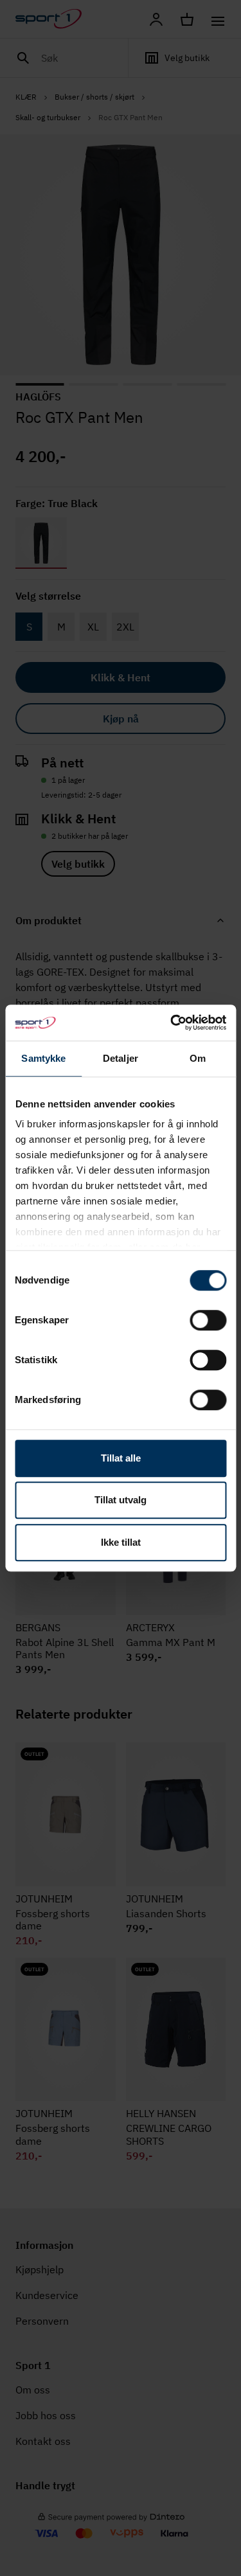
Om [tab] (198, 1058)
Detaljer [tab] (121, 1058)
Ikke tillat (121, 1542)
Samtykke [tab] (43, 1058)
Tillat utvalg (121, 1500)
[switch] (208, 1320)
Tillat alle (121, 1458)
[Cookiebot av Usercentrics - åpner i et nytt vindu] (172, 1023)
